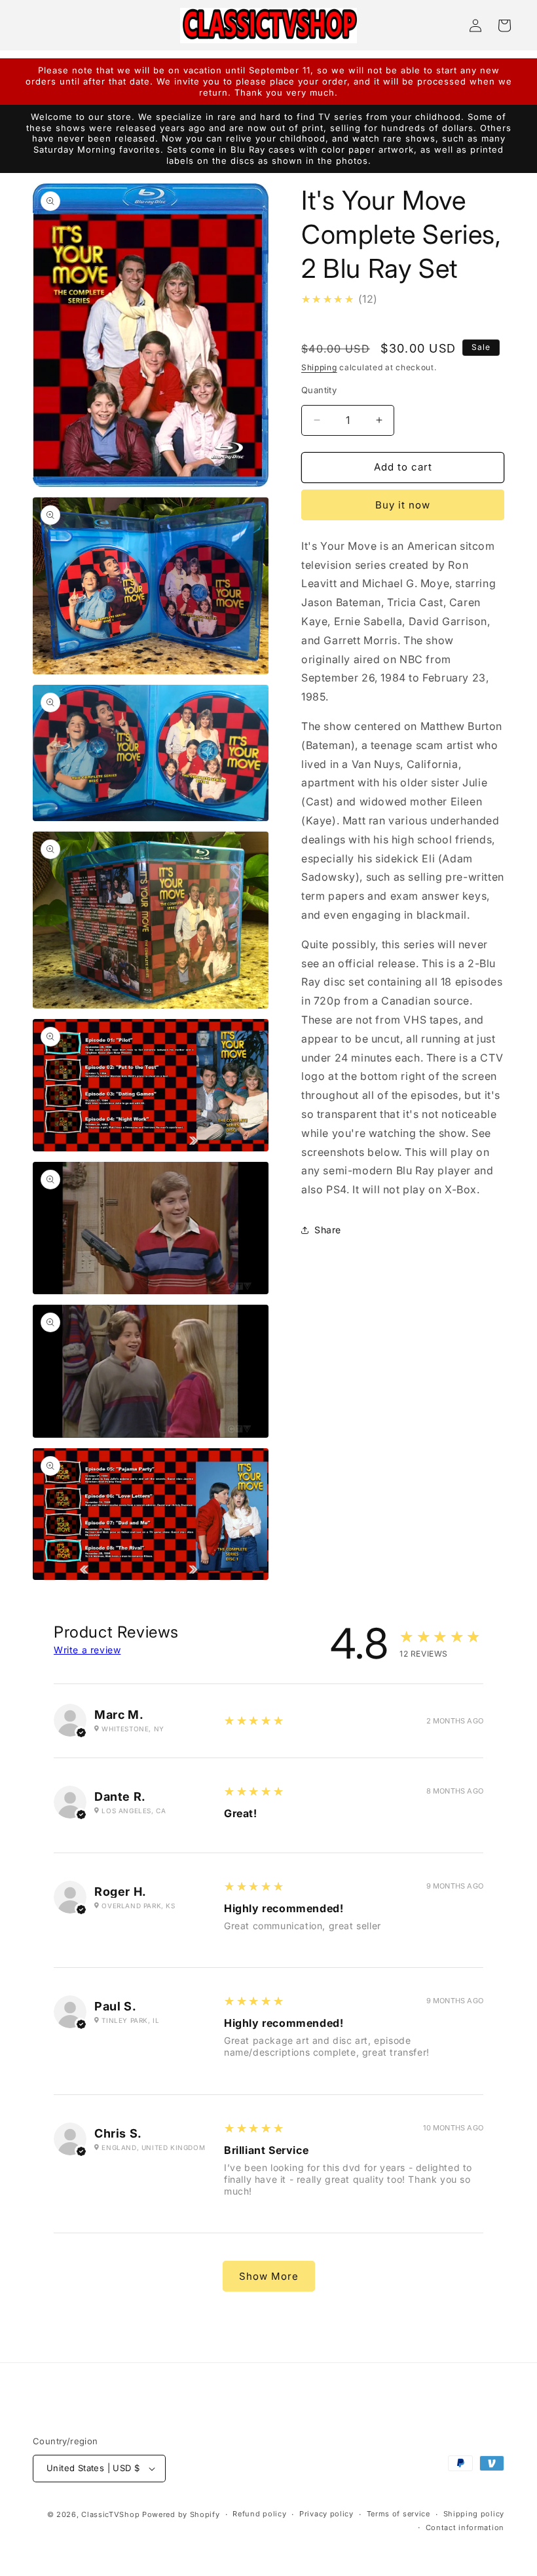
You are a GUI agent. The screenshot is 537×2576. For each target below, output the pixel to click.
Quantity (319, 390)
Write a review (87, 1650)
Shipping (319, 367)
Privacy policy (326, 2514)
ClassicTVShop (110, 2514)
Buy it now (403, 505)
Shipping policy (474, 2514)
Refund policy (259, 2514)
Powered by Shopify (181, 2514)
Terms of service (398, 2514)
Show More (269, 2276)
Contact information (465, 2528)
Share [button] (328, 1230)
